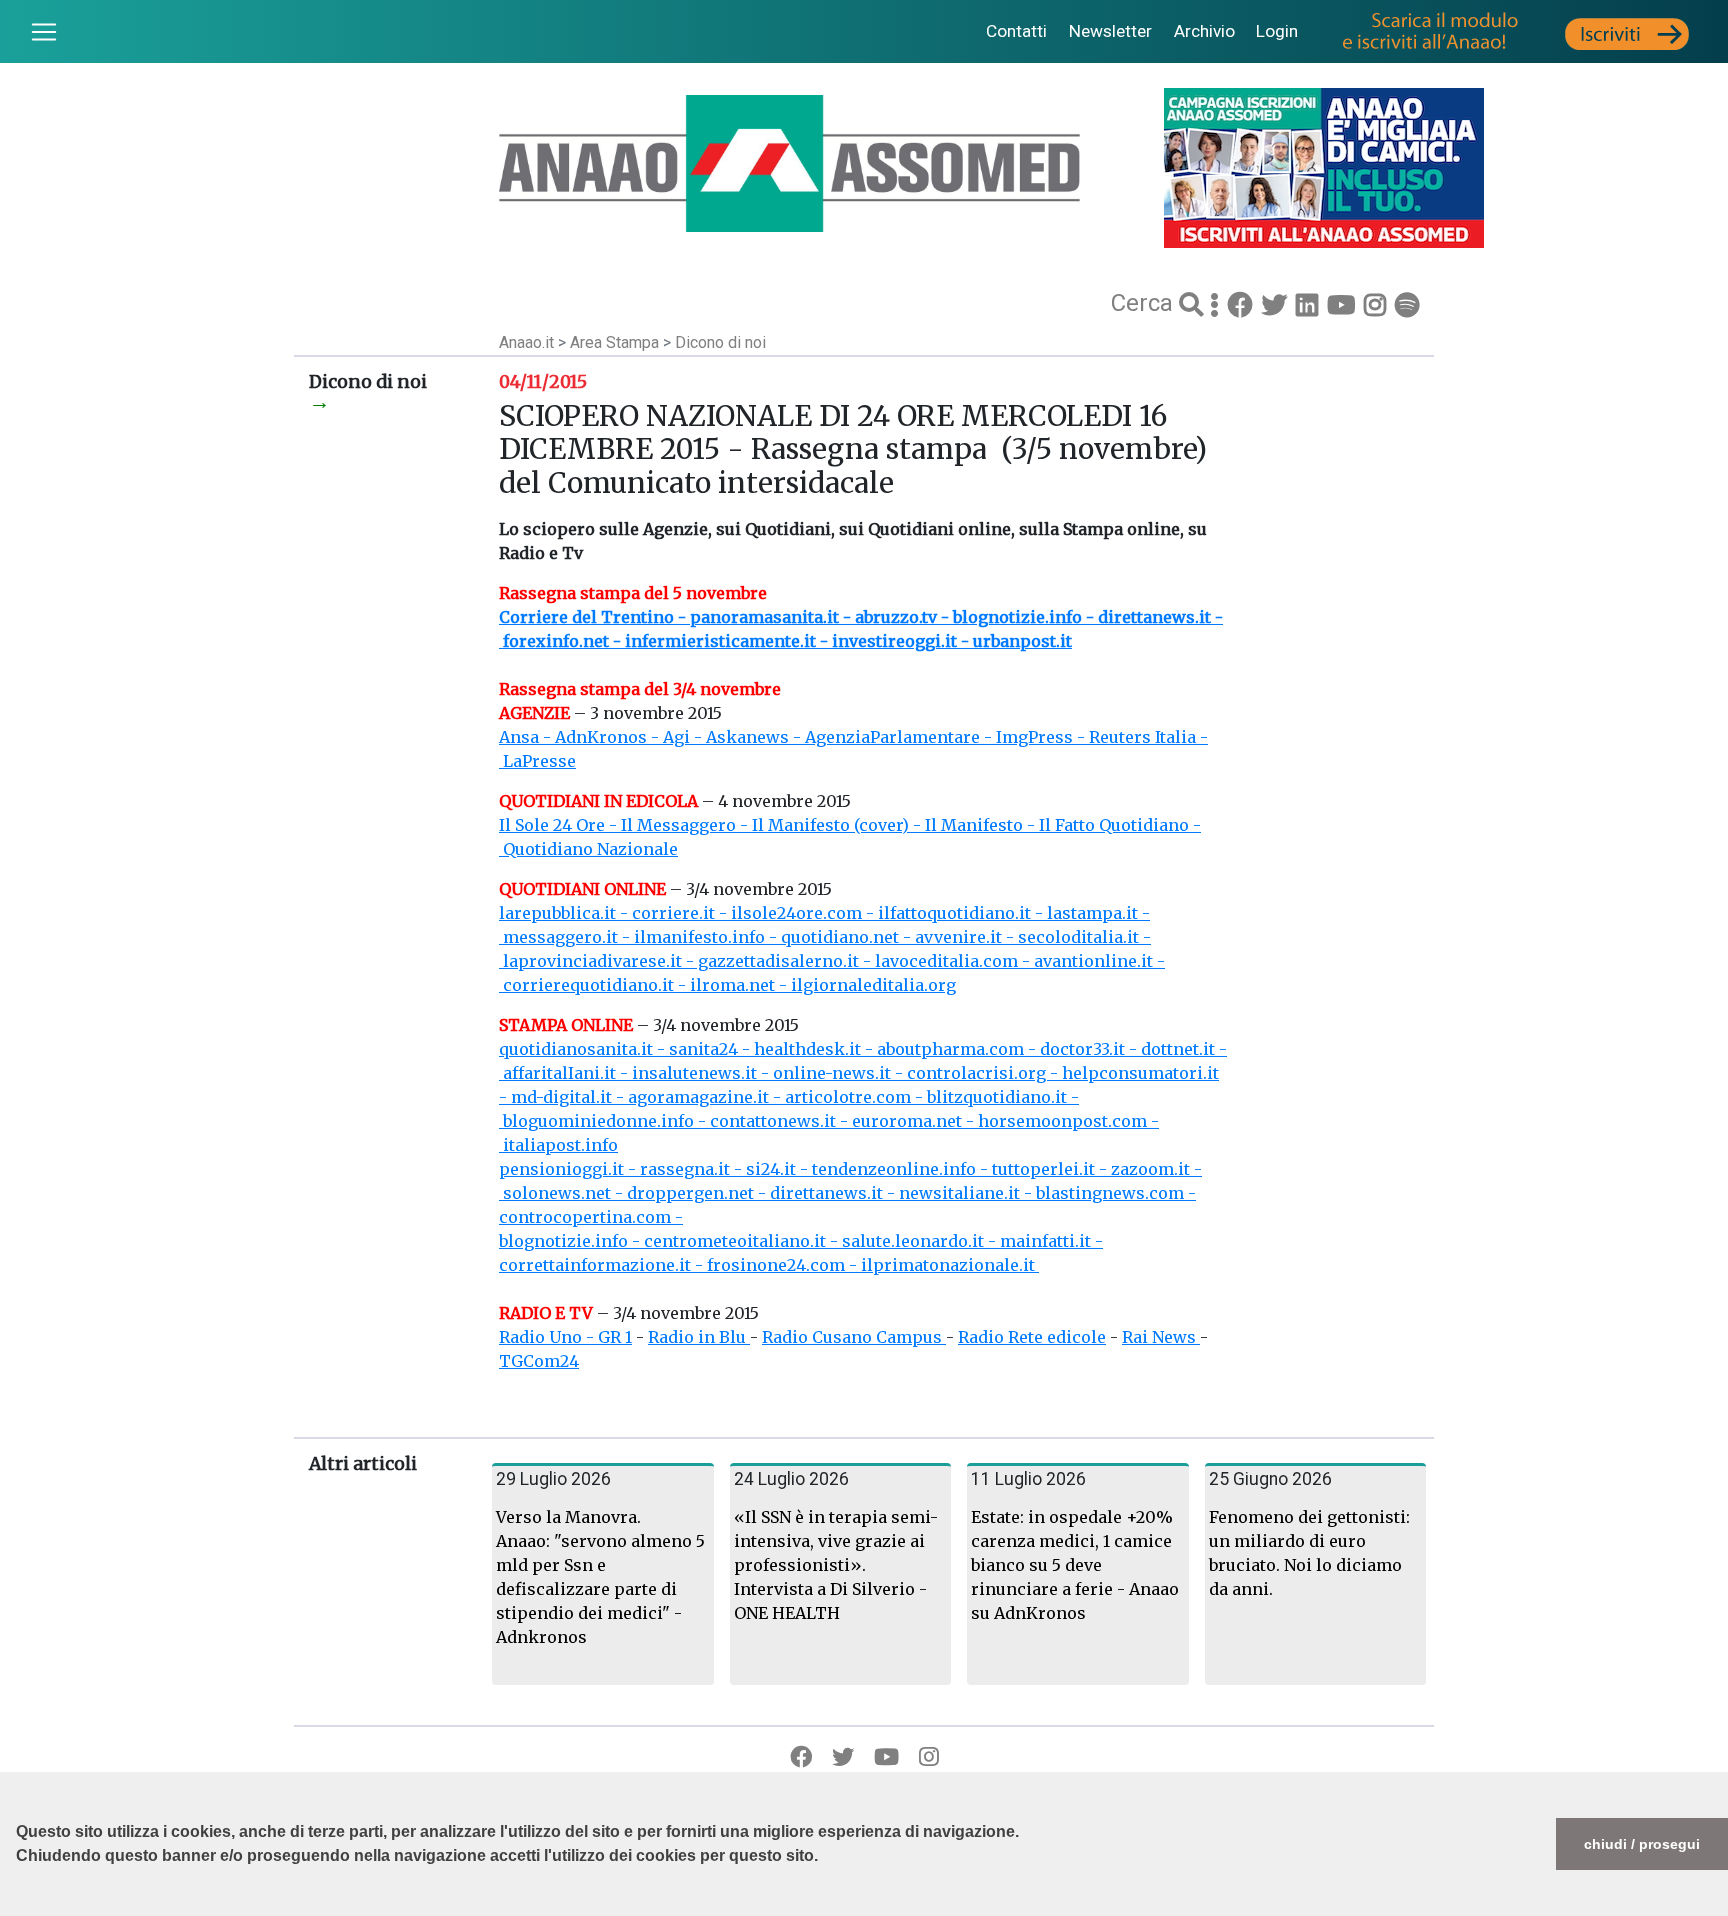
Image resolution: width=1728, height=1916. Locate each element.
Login (1277, 31)
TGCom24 (539, 1361)
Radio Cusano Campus (854, 1337)
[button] (19, 1906)
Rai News (1161, 1337)
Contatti (1016, 31)
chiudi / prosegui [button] (1642, 1844)
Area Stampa (616, 342)
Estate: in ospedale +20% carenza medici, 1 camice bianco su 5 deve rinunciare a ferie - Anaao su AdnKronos (1075, 1565)
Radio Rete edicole (1032, 1337)
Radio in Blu (699, 1337)
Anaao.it (526, 342)
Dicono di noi (720, 342)
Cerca (1145, 303)
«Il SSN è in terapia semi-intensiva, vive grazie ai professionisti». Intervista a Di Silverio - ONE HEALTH (836, 1565)
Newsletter (1110, 31)
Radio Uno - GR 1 (565, 1337)
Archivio (1204, 31)
